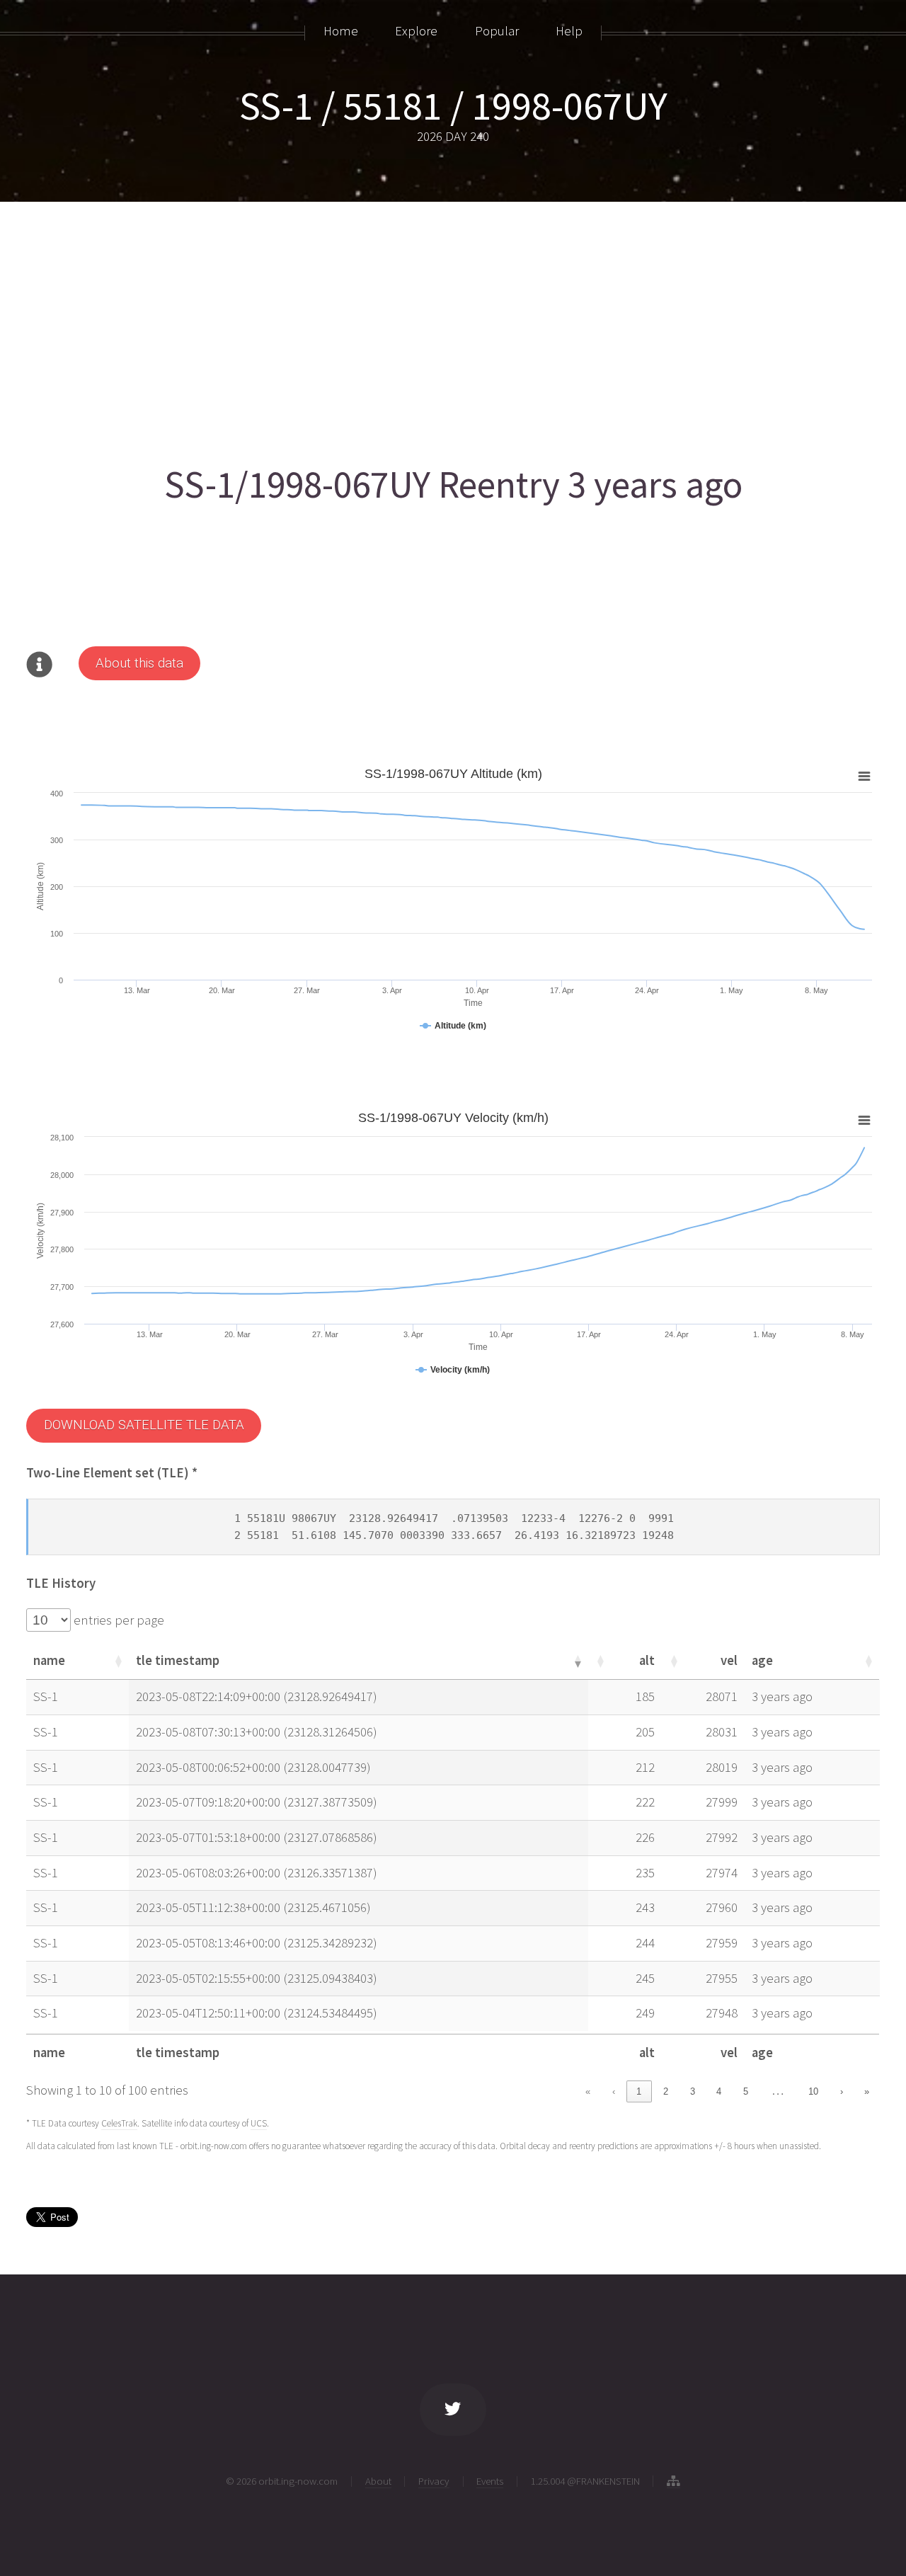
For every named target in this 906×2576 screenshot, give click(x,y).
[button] (117, 1661)
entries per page (117, 1620)
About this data (139, 663)
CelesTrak (119, 2123)
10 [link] (813, 2091)
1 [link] (639, 2091)
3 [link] (693, 2091)
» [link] (867, 2091)
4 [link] (719, 2091)
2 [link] (666, 2091)
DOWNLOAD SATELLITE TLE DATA (144, 1425)
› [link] (842, 2091)
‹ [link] (614, 2091)
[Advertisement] (451, 327)
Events (490, 2481)
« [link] (588, 2091)
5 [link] (746, 2091)
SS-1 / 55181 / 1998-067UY (453, 105)
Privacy (434, 2481)
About (378, 2481)
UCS (259, 2123)
